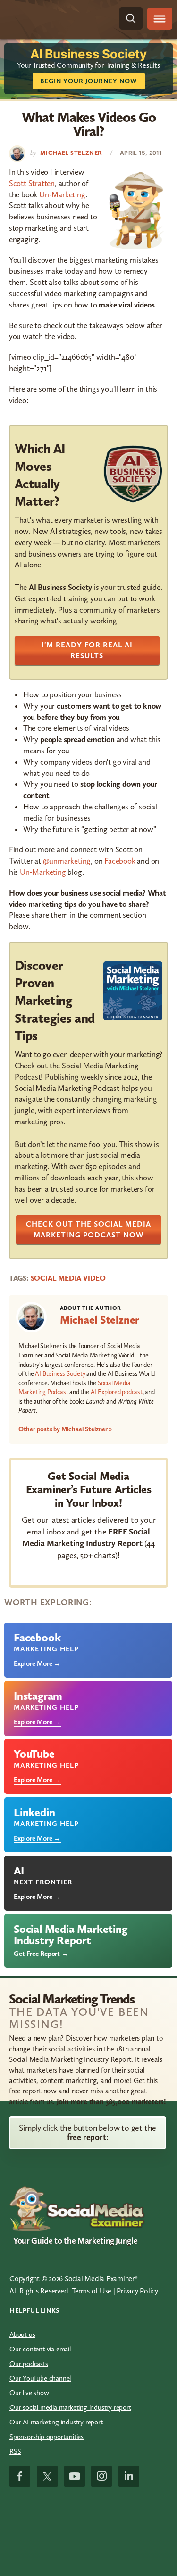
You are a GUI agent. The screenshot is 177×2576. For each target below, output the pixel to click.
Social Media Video (68, 1278)
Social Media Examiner (50, 19)
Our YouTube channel (40, 2378)
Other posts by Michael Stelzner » (65, 1429)
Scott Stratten (32, 183)
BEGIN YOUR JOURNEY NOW (89, 81)
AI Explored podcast (117, 1392)
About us (22, 2334)
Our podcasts (29, 2364)
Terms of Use (92, 2291)
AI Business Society (60, 1374)
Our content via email (40, 2349)
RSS (15, 2451)
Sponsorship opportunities (46, 2437)
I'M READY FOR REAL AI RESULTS (87, 650)
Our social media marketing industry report (70, 2407)
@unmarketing (67, 861)
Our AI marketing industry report (56, 2422)
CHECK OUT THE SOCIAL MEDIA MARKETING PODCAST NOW (88, 1229)
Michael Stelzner (100, 1320)
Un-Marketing (62, 194)
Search (131, 18)
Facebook (120, 861)
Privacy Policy (137, 2291)
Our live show (29, 2393)
